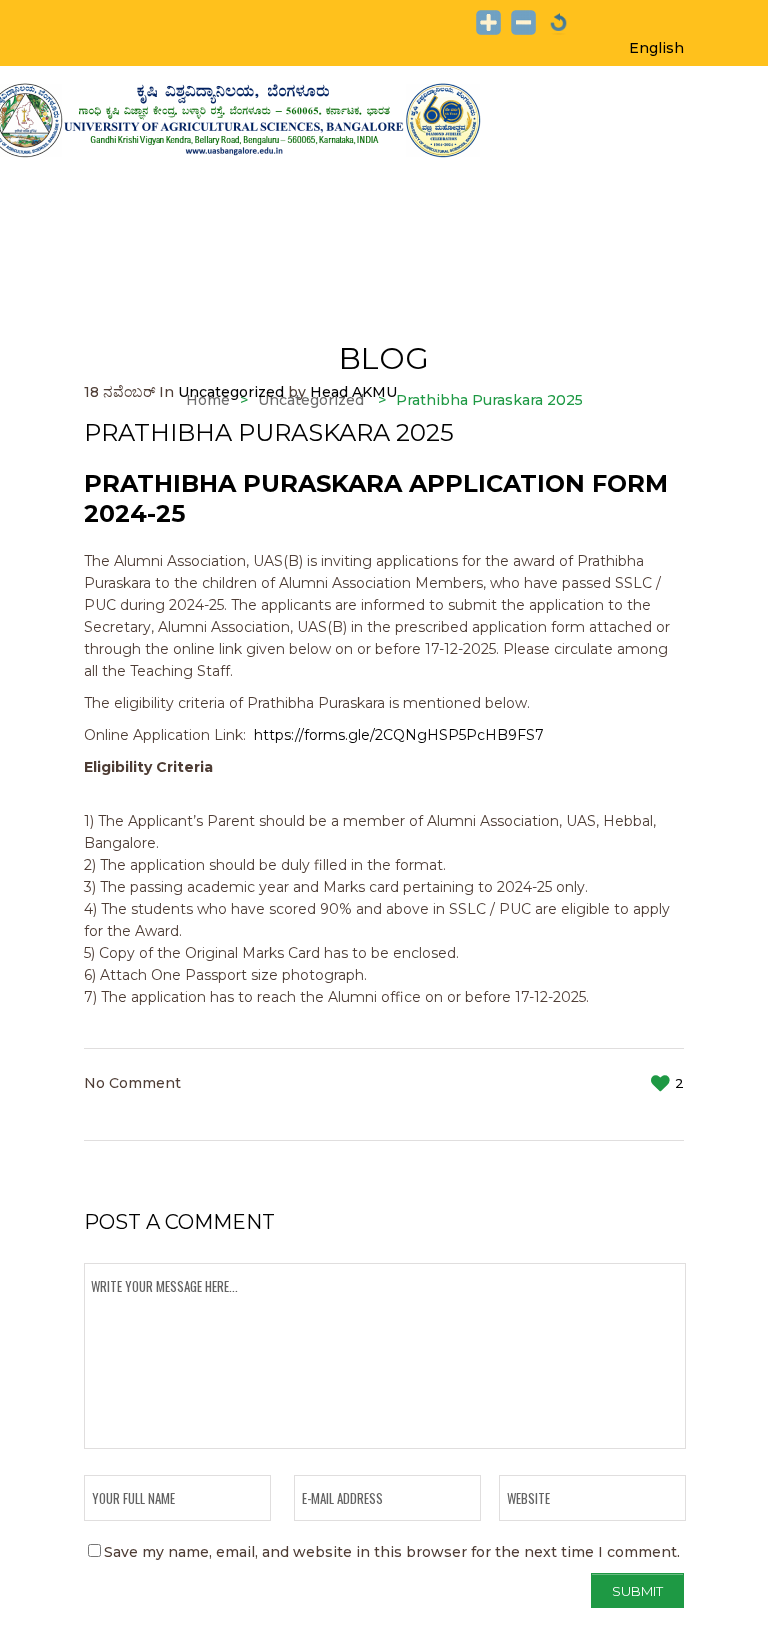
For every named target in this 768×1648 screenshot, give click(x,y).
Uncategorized (231, 392)
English (656, 48)
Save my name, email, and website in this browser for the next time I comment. (392, 1552)
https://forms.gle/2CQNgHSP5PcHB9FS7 (399, 735)
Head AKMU (353, 392)
